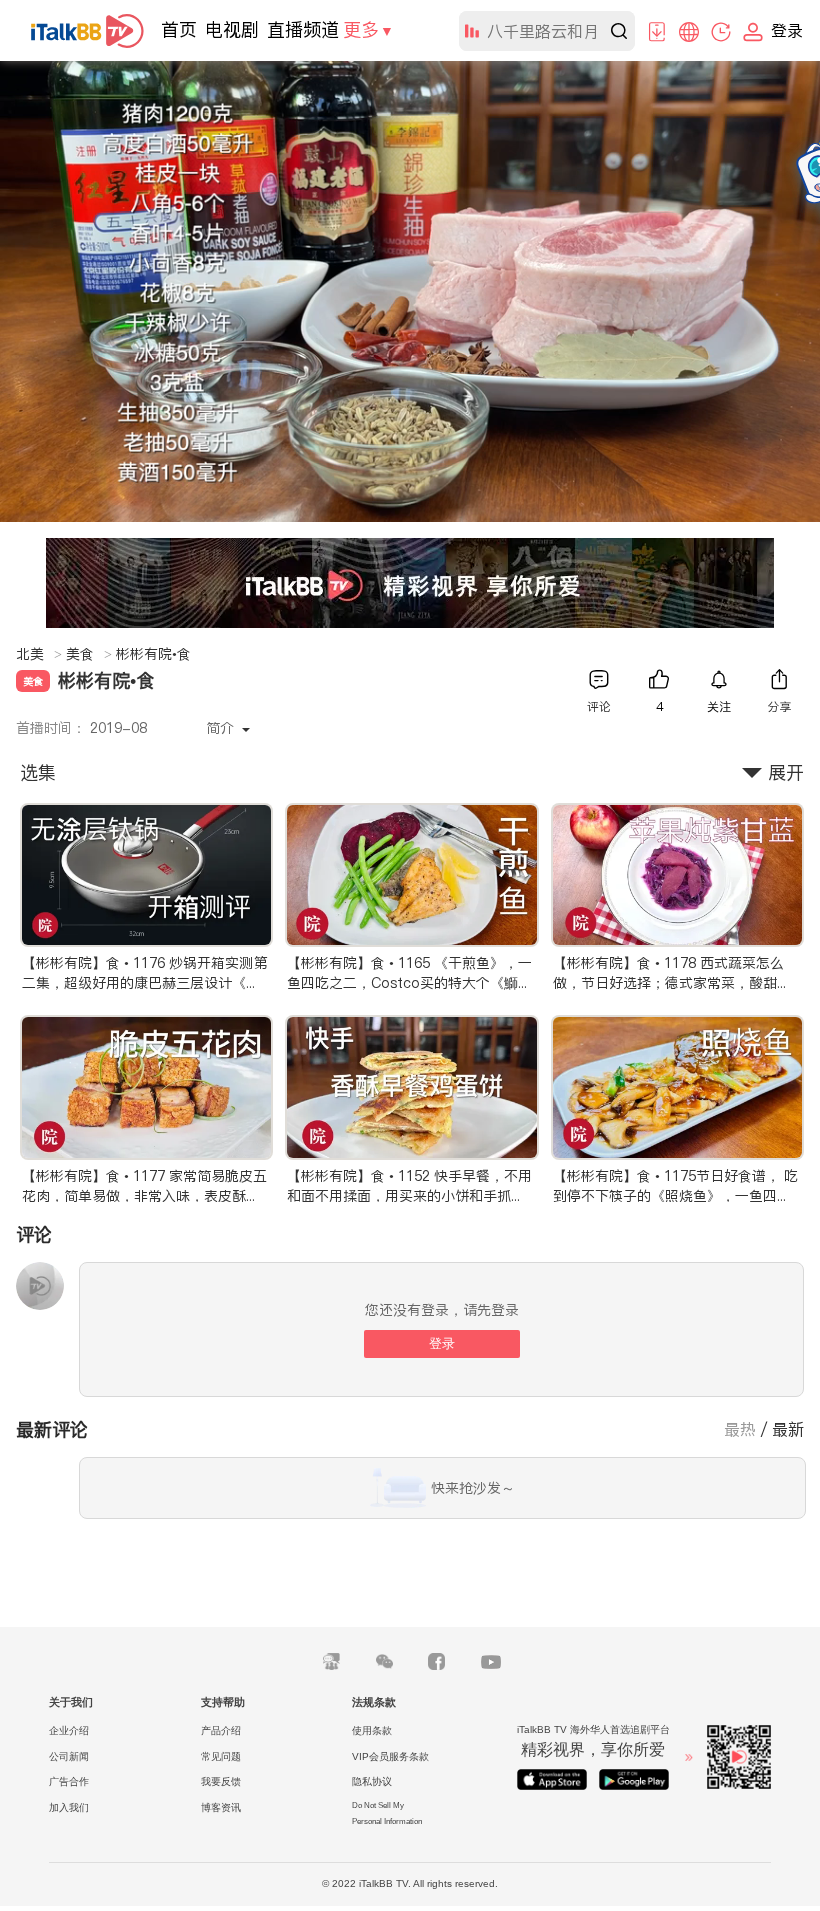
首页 (179, 29)
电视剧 (232, 29)
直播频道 (303, 29)
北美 (39, 654)
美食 (89, 654)
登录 (442, 1343)
